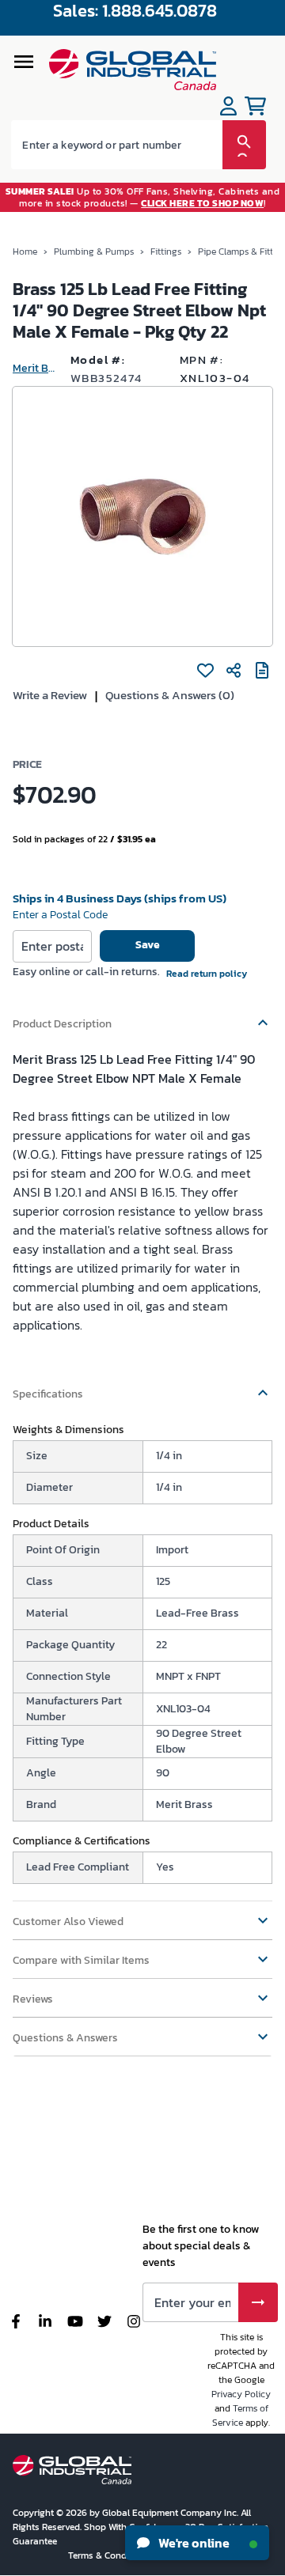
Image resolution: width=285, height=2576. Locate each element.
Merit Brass (35, 368)
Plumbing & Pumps (94, 252)
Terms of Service (240, 2415)
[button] (142, 1016)
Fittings (166, 252)
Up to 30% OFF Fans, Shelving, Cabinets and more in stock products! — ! (143, 197)
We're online (193, 2543)
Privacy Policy (241, 2394)
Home (25, 252)
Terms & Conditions (110, 2555)
